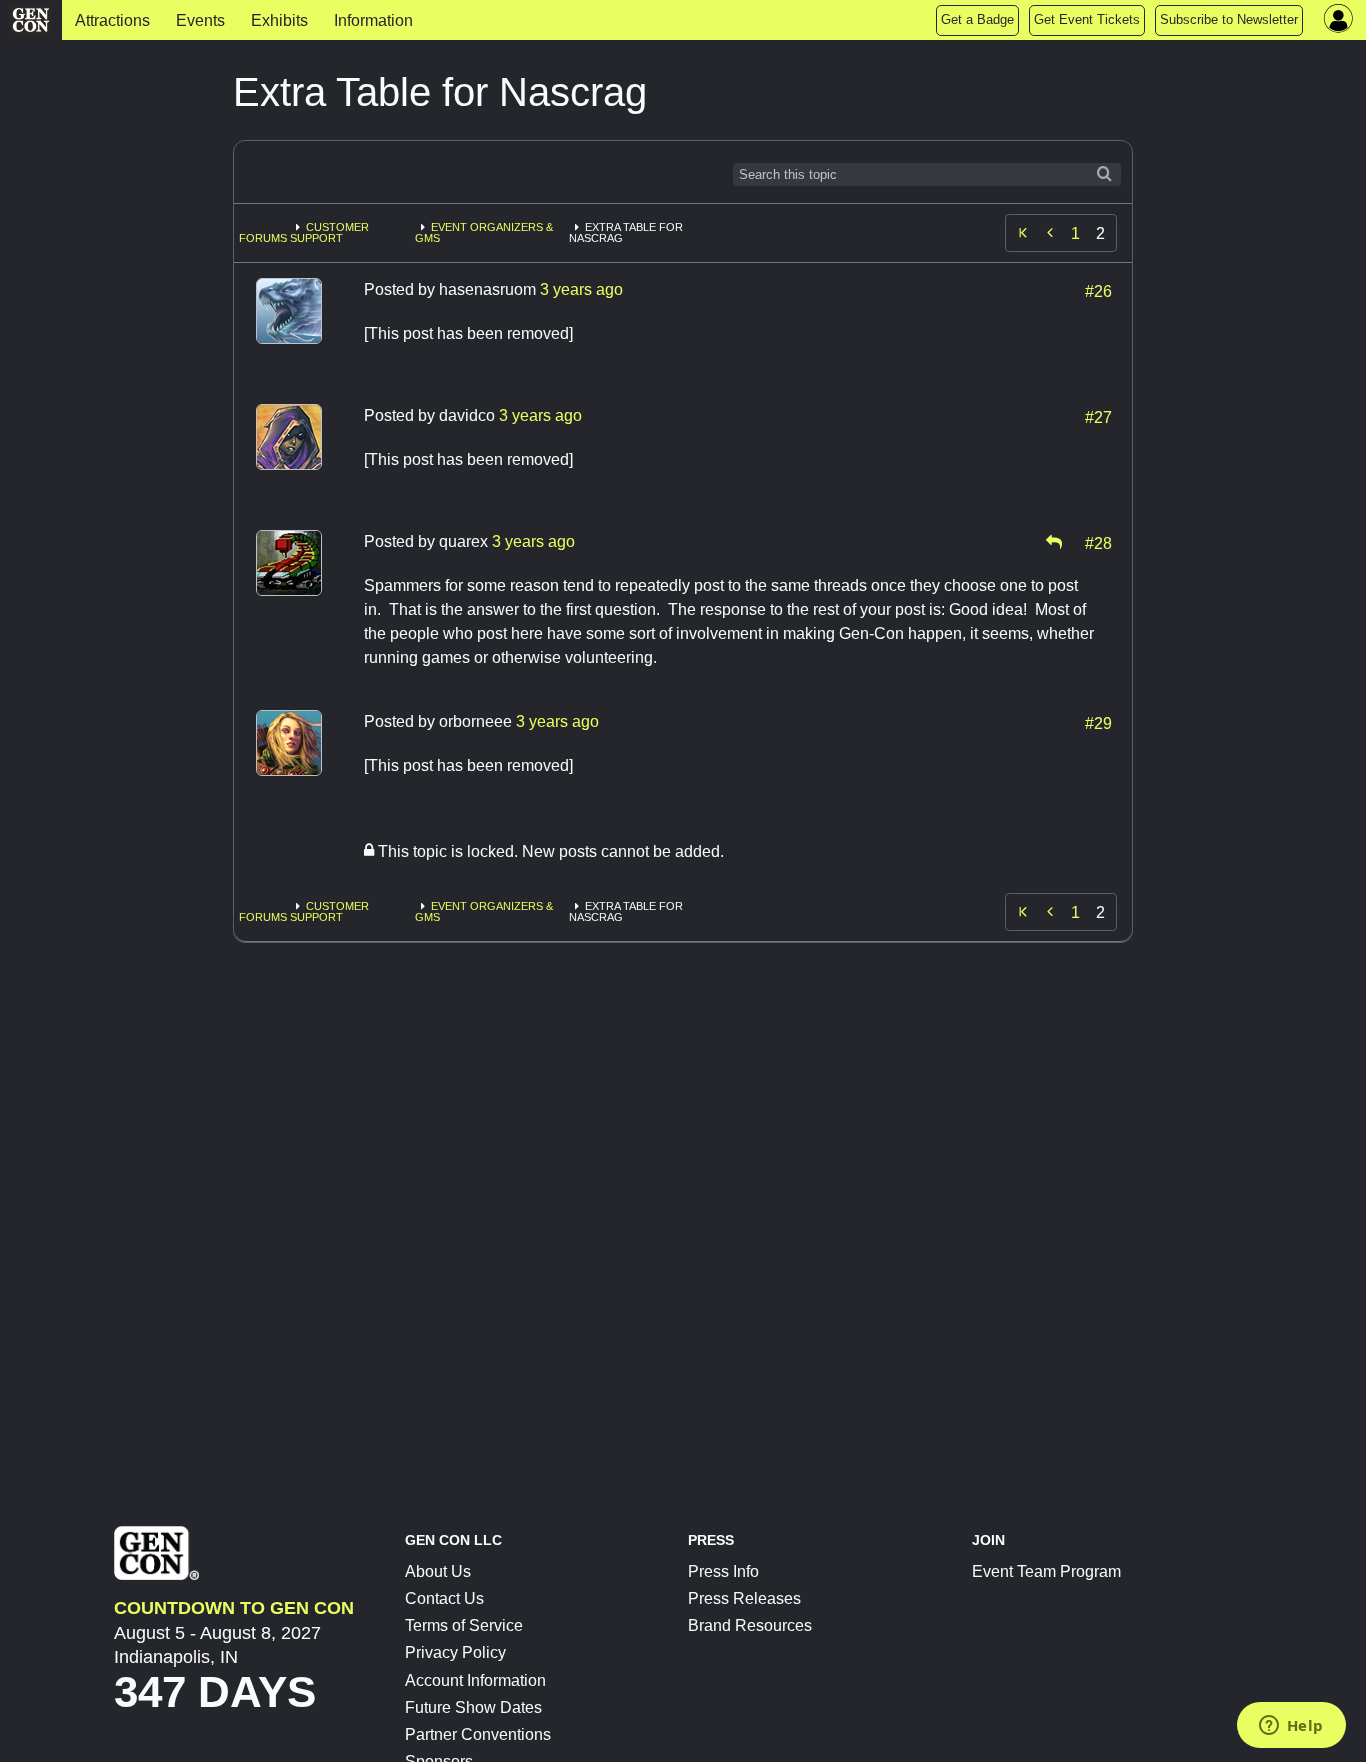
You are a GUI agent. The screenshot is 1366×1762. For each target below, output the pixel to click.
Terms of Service (464, 1625)
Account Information (475, 1680)
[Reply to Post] (1054, 542)
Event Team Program (1046, 1571)
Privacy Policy (455, 1652)
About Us (438, 1571)
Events (200, 20)
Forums (263, 238)
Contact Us (444, 1598)
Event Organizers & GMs (484, 232)
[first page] (1023, 233)
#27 (1098, 416)
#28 (1098, 542)
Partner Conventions (478, 1734)
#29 (1098, 722)
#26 (1098, 290)
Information (373, 20)
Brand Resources (750, 1625)
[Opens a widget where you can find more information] (1291, 1727)
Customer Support (329, 232)
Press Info (723, 1571)
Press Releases (744, 1598)
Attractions (112, 20)
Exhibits (279, 20)
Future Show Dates (473, 1707)
